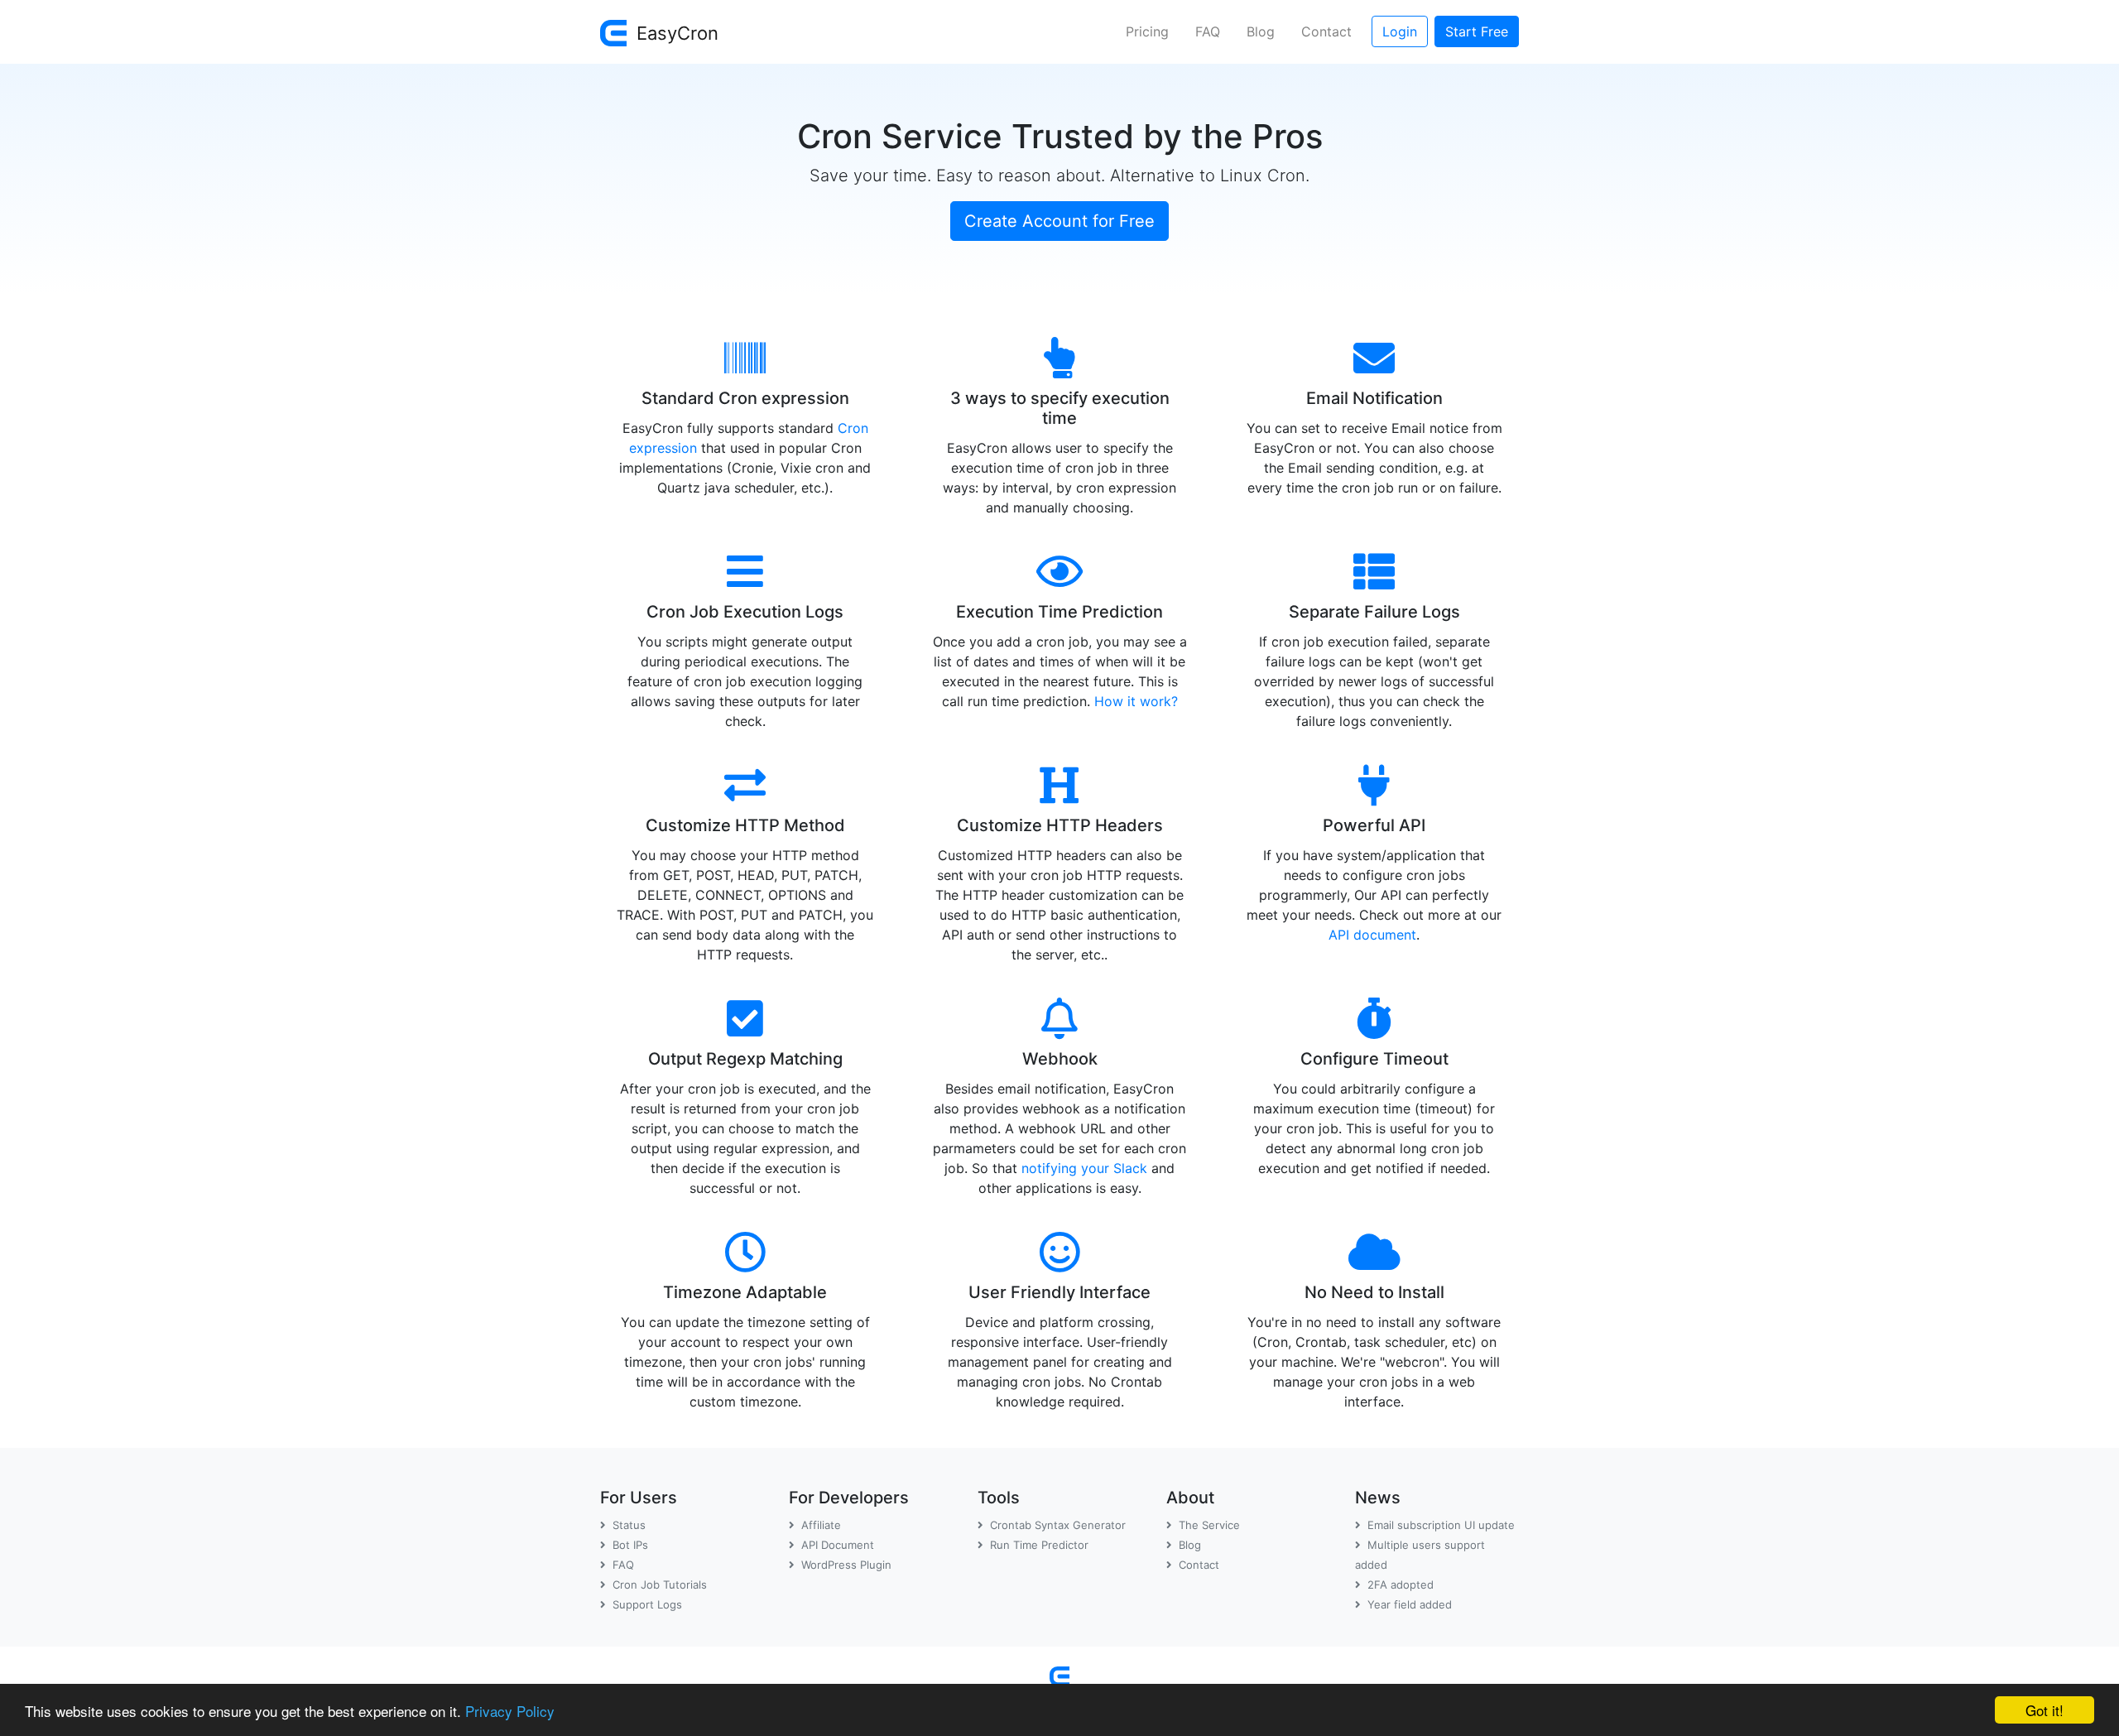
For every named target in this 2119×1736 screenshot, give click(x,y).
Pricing (1147, 31)
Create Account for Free (1059, 221)
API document (1372, 935)
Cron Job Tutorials (660, 1585)
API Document (838, 1545)
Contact (1326, 31)
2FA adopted (1401, 1585)
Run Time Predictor (1039, 1545)
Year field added (1410, 1604)
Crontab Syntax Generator (1058, 1525)
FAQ (1208, 31)
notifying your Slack (1084, 1168)
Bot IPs (630, 1545)
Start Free (1477, 31)
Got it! (2045, 1710)
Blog (1261, 31)
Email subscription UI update (1441, 1525)
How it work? (1136, 701)
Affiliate (821, 1525)
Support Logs (647, 1604)
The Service (1209, 1525)
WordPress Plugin (846, 1565)
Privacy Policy (510, 1711)
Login (1400, 31)
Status (629, 1525)
